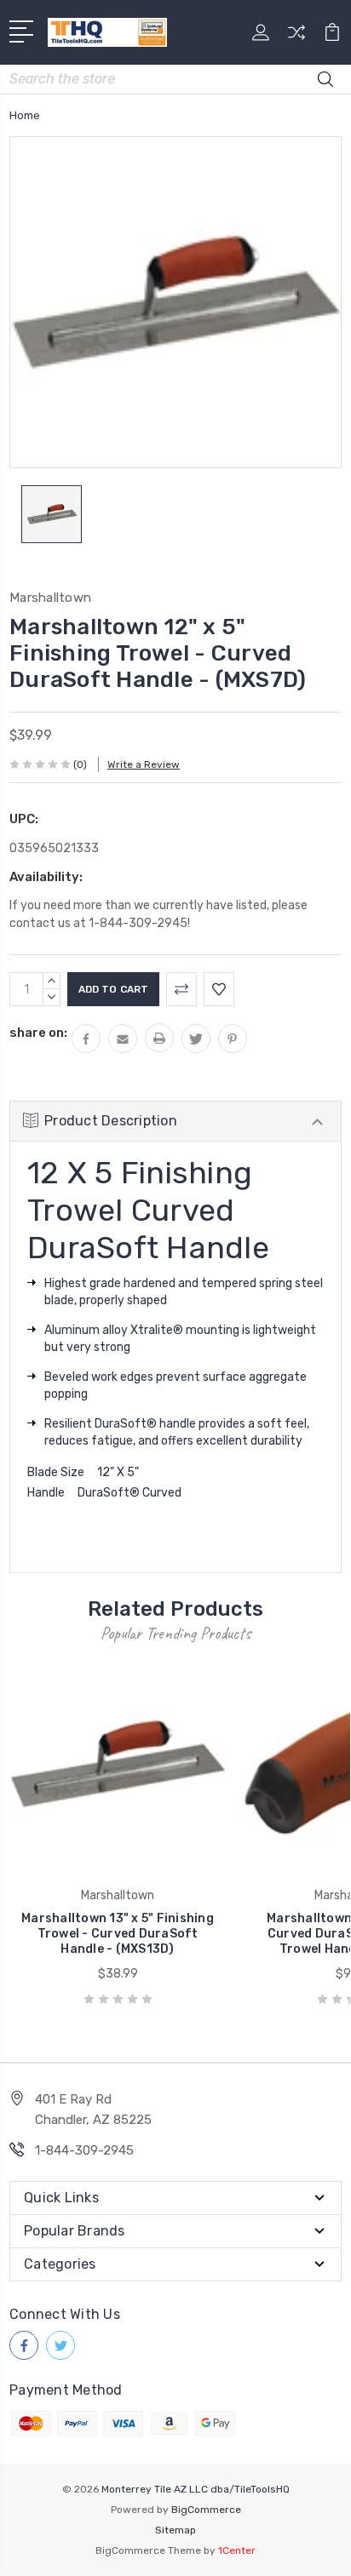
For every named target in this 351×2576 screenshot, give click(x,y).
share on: (38, 1033)
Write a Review (144, 764)
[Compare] (296, 38)
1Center (237, 2550)
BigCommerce (206, 2510)
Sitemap (175, 2530)
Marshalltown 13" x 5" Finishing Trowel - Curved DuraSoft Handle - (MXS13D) (118, 1934)
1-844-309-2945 (84, 2150)
